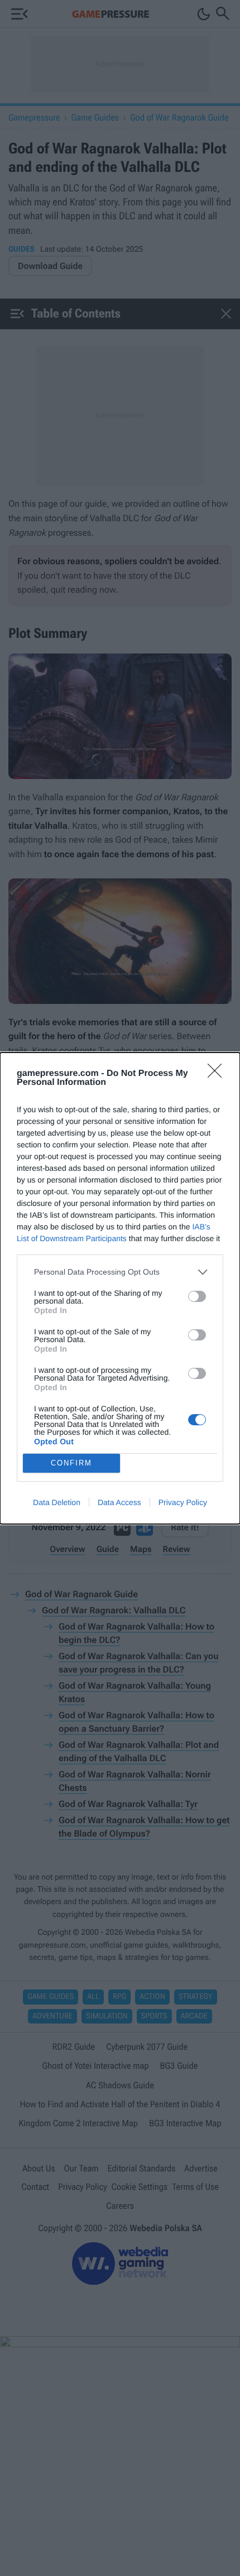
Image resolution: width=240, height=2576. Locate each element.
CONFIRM (71, 1463)
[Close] (218, 1074)
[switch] (197, 1296)
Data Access (119, 1502)
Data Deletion (57, 1502)
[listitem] (120, 1272)
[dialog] (120, 1288)
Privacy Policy (183, 1502)
